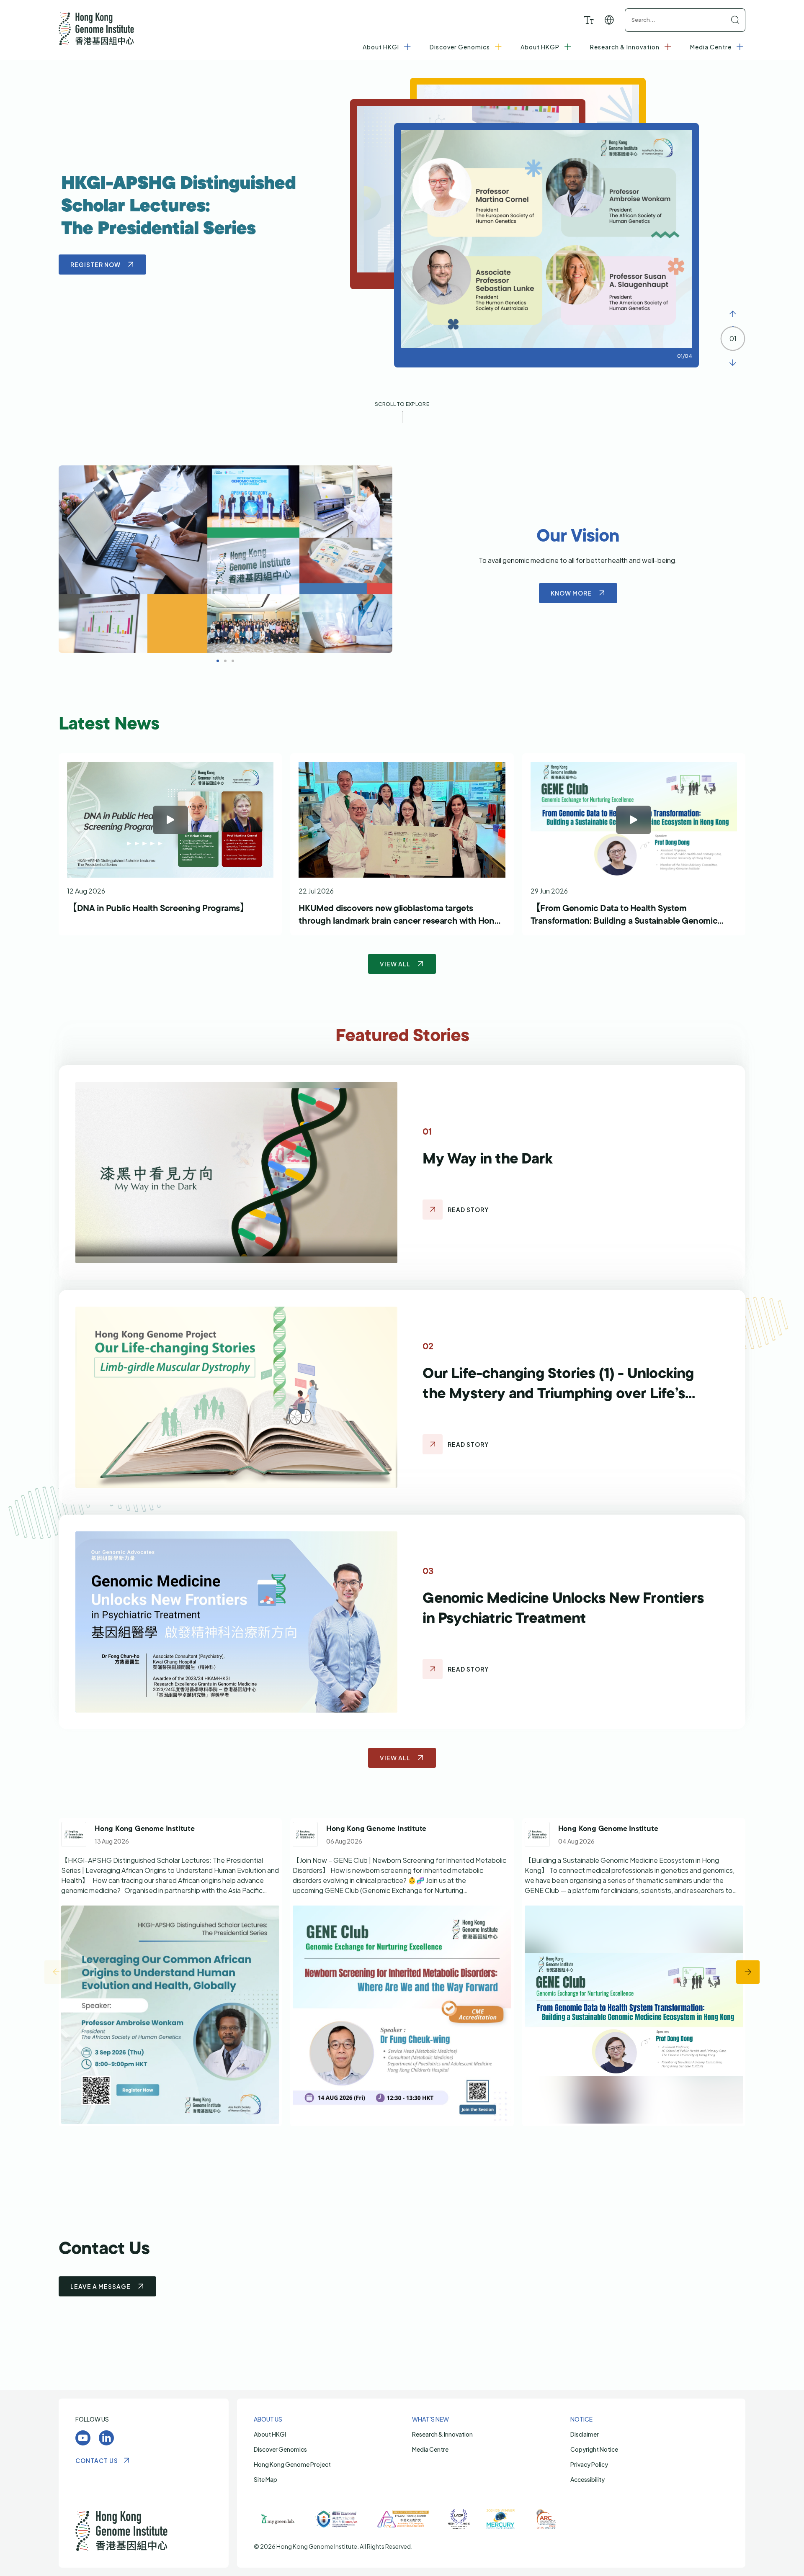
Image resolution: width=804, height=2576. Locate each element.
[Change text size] (589, 20)
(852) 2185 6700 (375, 2272)
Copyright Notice (594, 2449)
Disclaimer (585, 2434)
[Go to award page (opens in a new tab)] (278, 2519)
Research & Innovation (442, 2434)
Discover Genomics (280, 2449)
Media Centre (430, 2449)
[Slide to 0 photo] (218, 661)
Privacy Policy (589, 2464)
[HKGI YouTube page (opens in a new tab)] (83, 2438)
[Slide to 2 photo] (233, 661)
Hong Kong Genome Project (292, 2464)
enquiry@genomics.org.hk (381, 2284)
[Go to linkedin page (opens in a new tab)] (170, 1972)
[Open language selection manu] (609, 20)
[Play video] (170, 820)
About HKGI (270, 2434)
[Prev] (733, 314)
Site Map (265, 2479)
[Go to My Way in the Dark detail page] (433, 1210)
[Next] (733, 363)
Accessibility (588, 2479)
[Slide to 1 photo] (225, 661)
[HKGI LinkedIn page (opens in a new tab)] (106, 2438)
